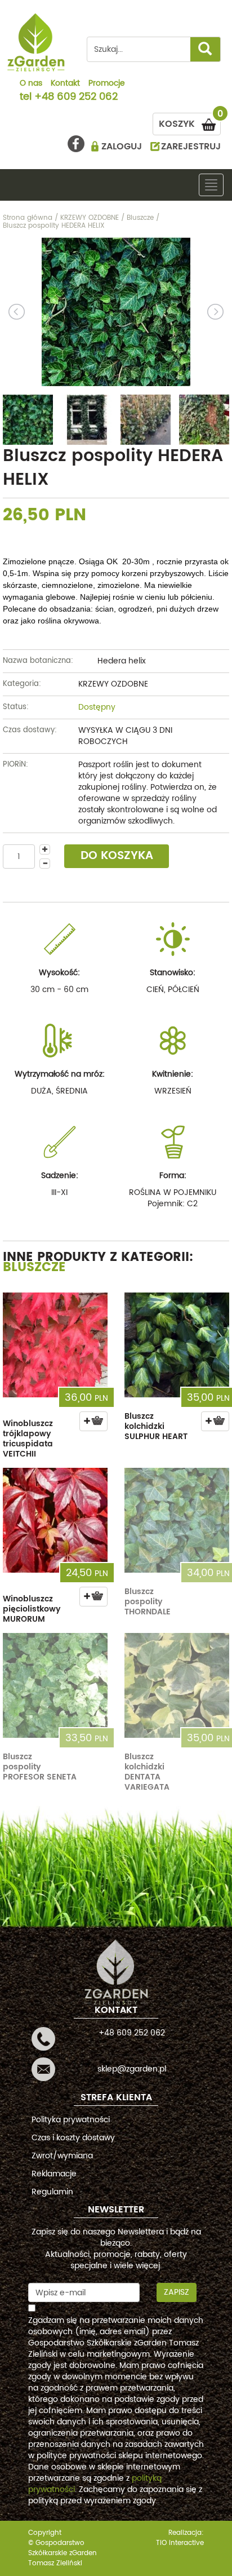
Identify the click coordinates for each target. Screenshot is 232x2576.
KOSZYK (190, 122)
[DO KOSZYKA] (93, 1421)
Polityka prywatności (71, 2120)
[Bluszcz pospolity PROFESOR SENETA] (55, 1685)
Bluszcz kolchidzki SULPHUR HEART (156, 1426)
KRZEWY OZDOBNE (113, 684)
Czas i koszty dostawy (73, 2138)
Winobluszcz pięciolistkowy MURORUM (32, 1609)
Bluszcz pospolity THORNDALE (148, 1602)
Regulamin (52, 2192)
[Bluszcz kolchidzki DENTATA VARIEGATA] (177, 1685)
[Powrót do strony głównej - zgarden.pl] (36, 42)
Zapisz (177, 2292)
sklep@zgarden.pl (132, 2069)
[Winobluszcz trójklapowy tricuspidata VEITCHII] (55, 1345)
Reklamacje (54, 2174)
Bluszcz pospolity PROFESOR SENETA (40, 1767)
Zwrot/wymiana (62, 2156)
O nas (31, 84)
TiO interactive (180, 2543)
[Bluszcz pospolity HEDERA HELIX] (116, 312)
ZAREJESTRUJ (191, 147)
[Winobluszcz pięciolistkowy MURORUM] (55, 1520)
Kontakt (65, 84)
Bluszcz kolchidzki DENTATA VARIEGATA (147, 1772)
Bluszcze (34, 1267)
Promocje (107, 84)
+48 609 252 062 (76, 98)
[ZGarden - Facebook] (76, 144)
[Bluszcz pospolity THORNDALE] (177, 1520)
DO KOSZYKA (117, 856)
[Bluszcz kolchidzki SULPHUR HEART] (177, 1345)
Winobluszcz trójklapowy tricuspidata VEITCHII (28, 1439)
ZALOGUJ (122, 147)
